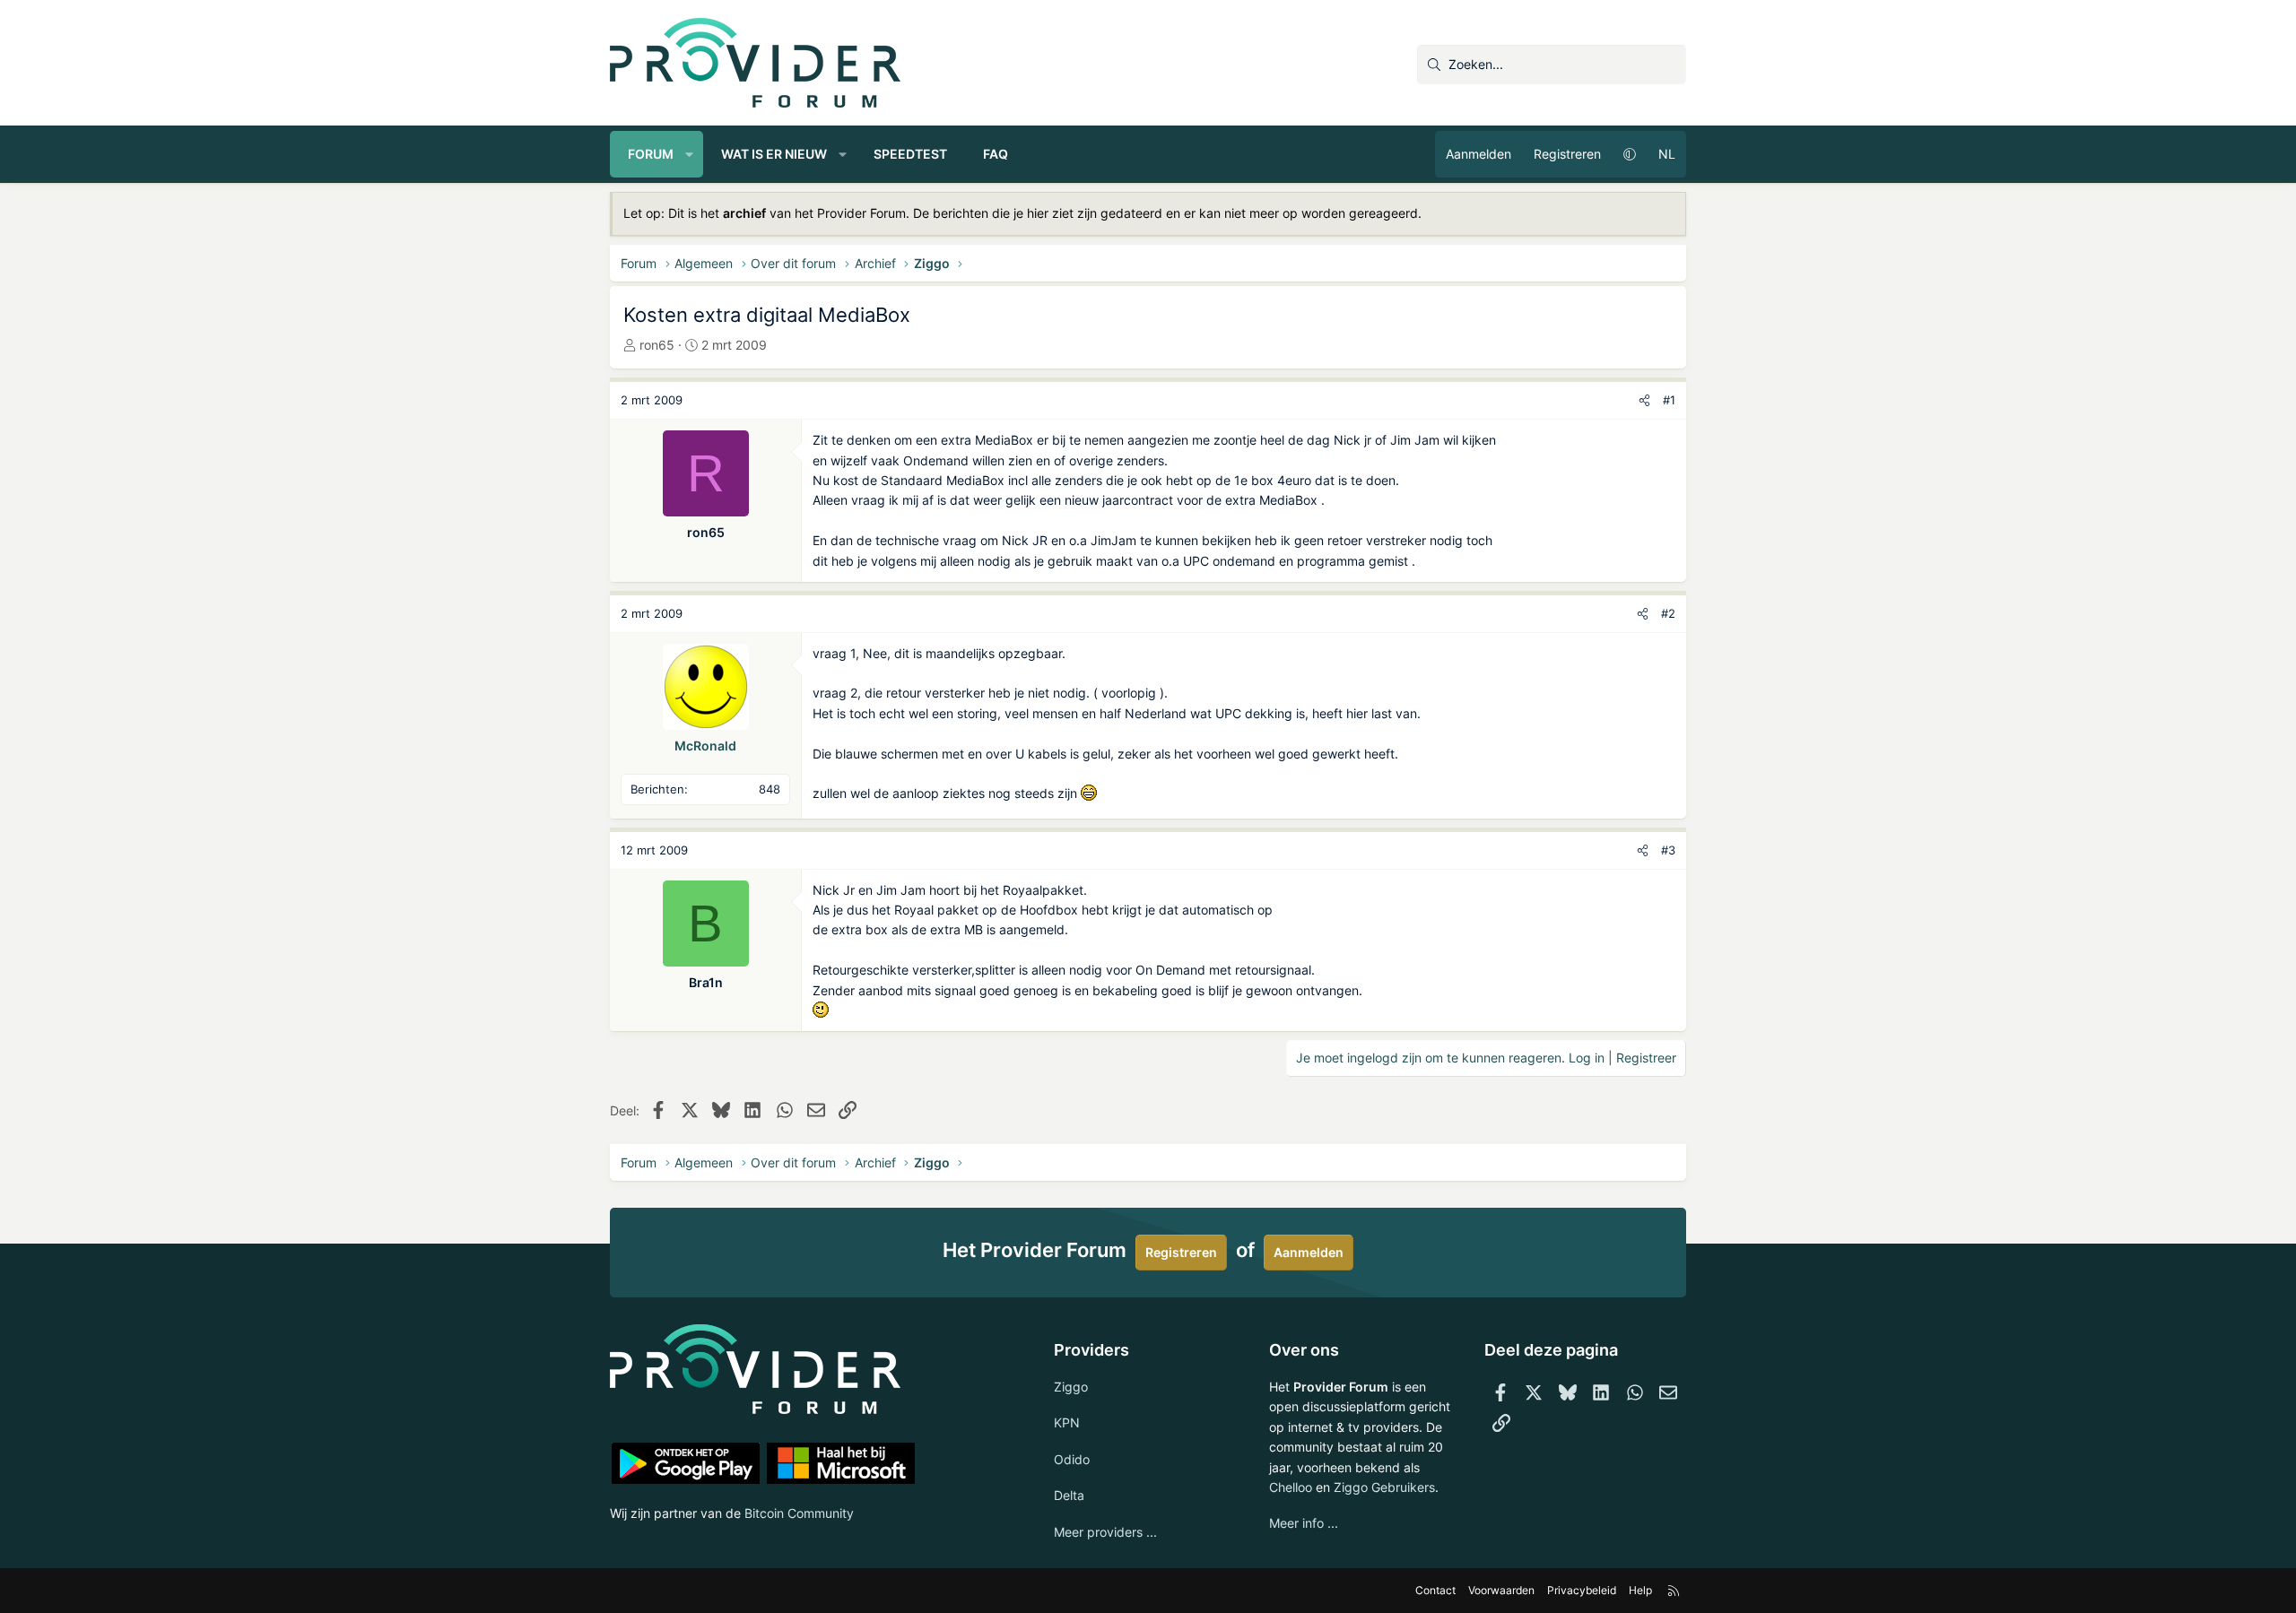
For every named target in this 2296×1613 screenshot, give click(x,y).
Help (1640, 1590)
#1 (1669, 400)
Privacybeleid (1582, 1590)
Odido (1072, 1459)
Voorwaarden (1501, 1590)
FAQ (996, 154)
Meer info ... (1304, 1523)
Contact (1435, 1590)
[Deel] (1644, 400)
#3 (1668, 850)
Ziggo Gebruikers (1384, 1487)
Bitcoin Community (799, 1513)
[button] (690, 154)
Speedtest (910, 154)
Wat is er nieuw (774, 154)
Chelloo (1291, 1487)
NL (1667, 154)
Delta (1069, 1495)
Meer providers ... (1105, 1532)
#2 (1668, 613)
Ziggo (1071, 1387)
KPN (1067, 1422)
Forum (651, 154)
